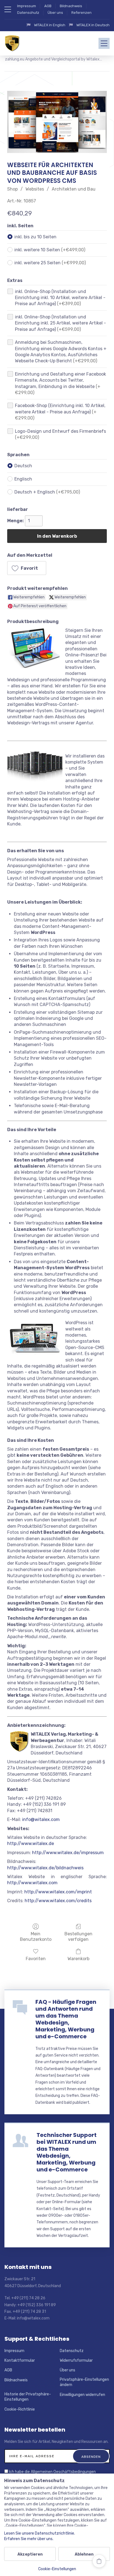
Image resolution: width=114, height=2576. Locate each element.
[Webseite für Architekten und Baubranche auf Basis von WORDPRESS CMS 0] (57, 122)
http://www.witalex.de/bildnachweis (45, 1868)
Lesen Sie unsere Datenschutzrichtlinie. (40, 2533)
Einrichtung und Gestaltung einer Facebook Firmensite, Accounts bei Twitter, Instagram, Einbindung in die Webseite (60, 383)
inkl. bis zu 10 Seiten (35, 237)
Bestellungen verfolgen (78, 1936)
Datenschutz (28, 13)
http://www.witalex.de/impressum (68, 1853)
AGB (48, 6)
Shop (12, 189)
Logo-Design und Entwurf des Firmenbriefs (60, 434)
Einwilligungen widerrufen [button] (82, 2395)
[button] (27, 568)
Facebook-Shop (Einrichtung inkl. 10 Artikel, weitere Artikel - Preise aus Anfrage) (60, 412)
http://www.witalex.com (32, 1883)
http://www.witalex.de (31, 1843)
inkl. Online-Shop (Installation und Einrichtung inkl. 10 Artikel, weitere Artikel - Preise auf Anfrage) (60, 298)
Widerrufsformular (76, 2360)
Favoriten (36, 1959)
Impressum (27, 6)
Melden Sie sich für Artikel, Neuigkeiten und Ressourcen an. (56, 2442)
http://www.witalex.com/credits (58, 1901)
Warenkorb (78, 1959)
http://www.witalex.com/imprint (58, 1892)
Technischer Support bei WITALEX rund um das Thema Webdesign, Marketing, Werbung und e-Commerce (67, 2152)
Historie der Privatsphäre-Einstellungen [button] (28, 2397)
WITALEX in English (50, 25)
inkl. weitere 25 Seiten (50, 263)
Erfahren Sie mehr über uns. (29, 2539)
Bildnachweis (71, 6)
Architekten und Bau (74, 189)
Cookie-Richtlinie (20, 2409)
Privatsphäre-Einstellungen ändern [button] (84, 2382)
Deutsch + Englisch (47, 492)
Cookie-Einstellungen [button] (57, 2569)
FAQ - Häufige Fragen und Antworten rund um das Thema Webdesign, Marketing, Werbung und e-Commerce (66, 2019)
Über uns (55, 13)
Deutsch (23, 466)
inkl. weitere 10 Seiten (50, 250)
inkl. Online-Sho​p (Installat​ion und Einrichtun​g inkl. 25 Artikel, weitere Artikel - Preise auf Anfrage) (60, 323)
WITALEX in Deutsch (93, 25)
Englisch (23, 479)
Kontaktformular (20, 2360)
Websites (35, 189)
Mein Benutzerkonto (36, 1936)
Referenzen (81, 13)
